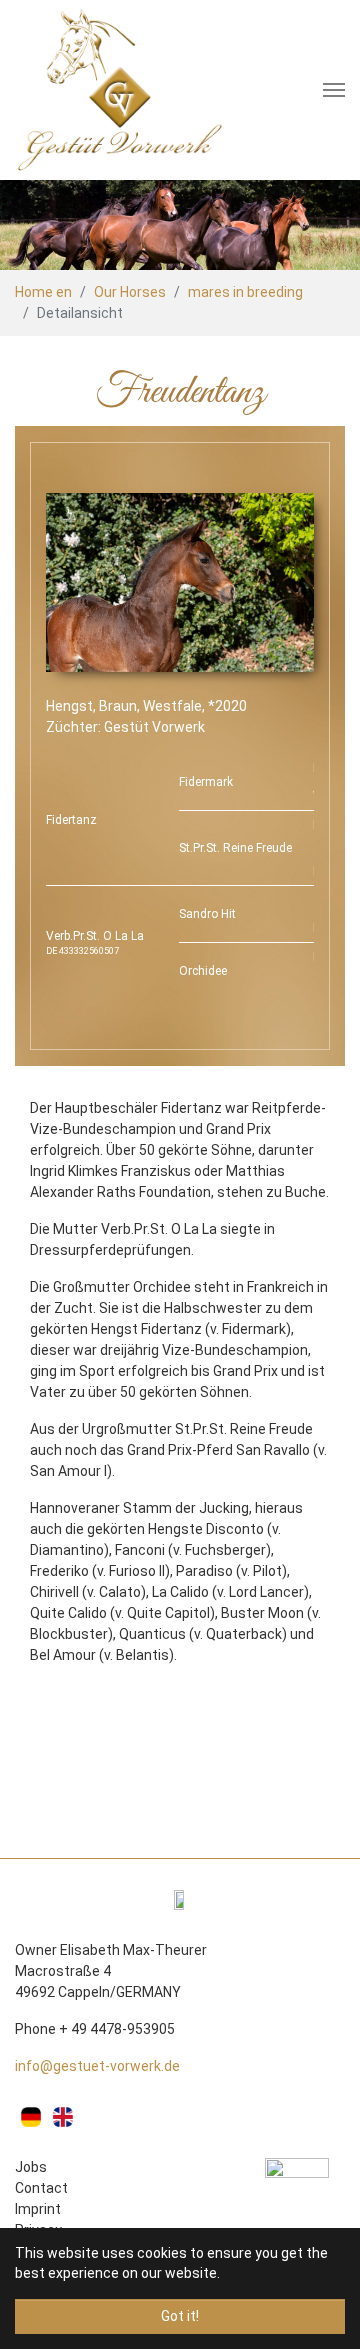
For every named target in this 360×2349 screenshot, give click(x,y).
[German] (31, 2117)
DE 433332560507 (82, 951)
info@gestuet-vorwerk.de (97, 2066)
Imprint (38, 2209)
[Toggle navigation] (334, 90)
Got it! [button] (180, 2316)
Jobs (31, 2167)
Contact (41, 2188)
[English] (63, 2117)
